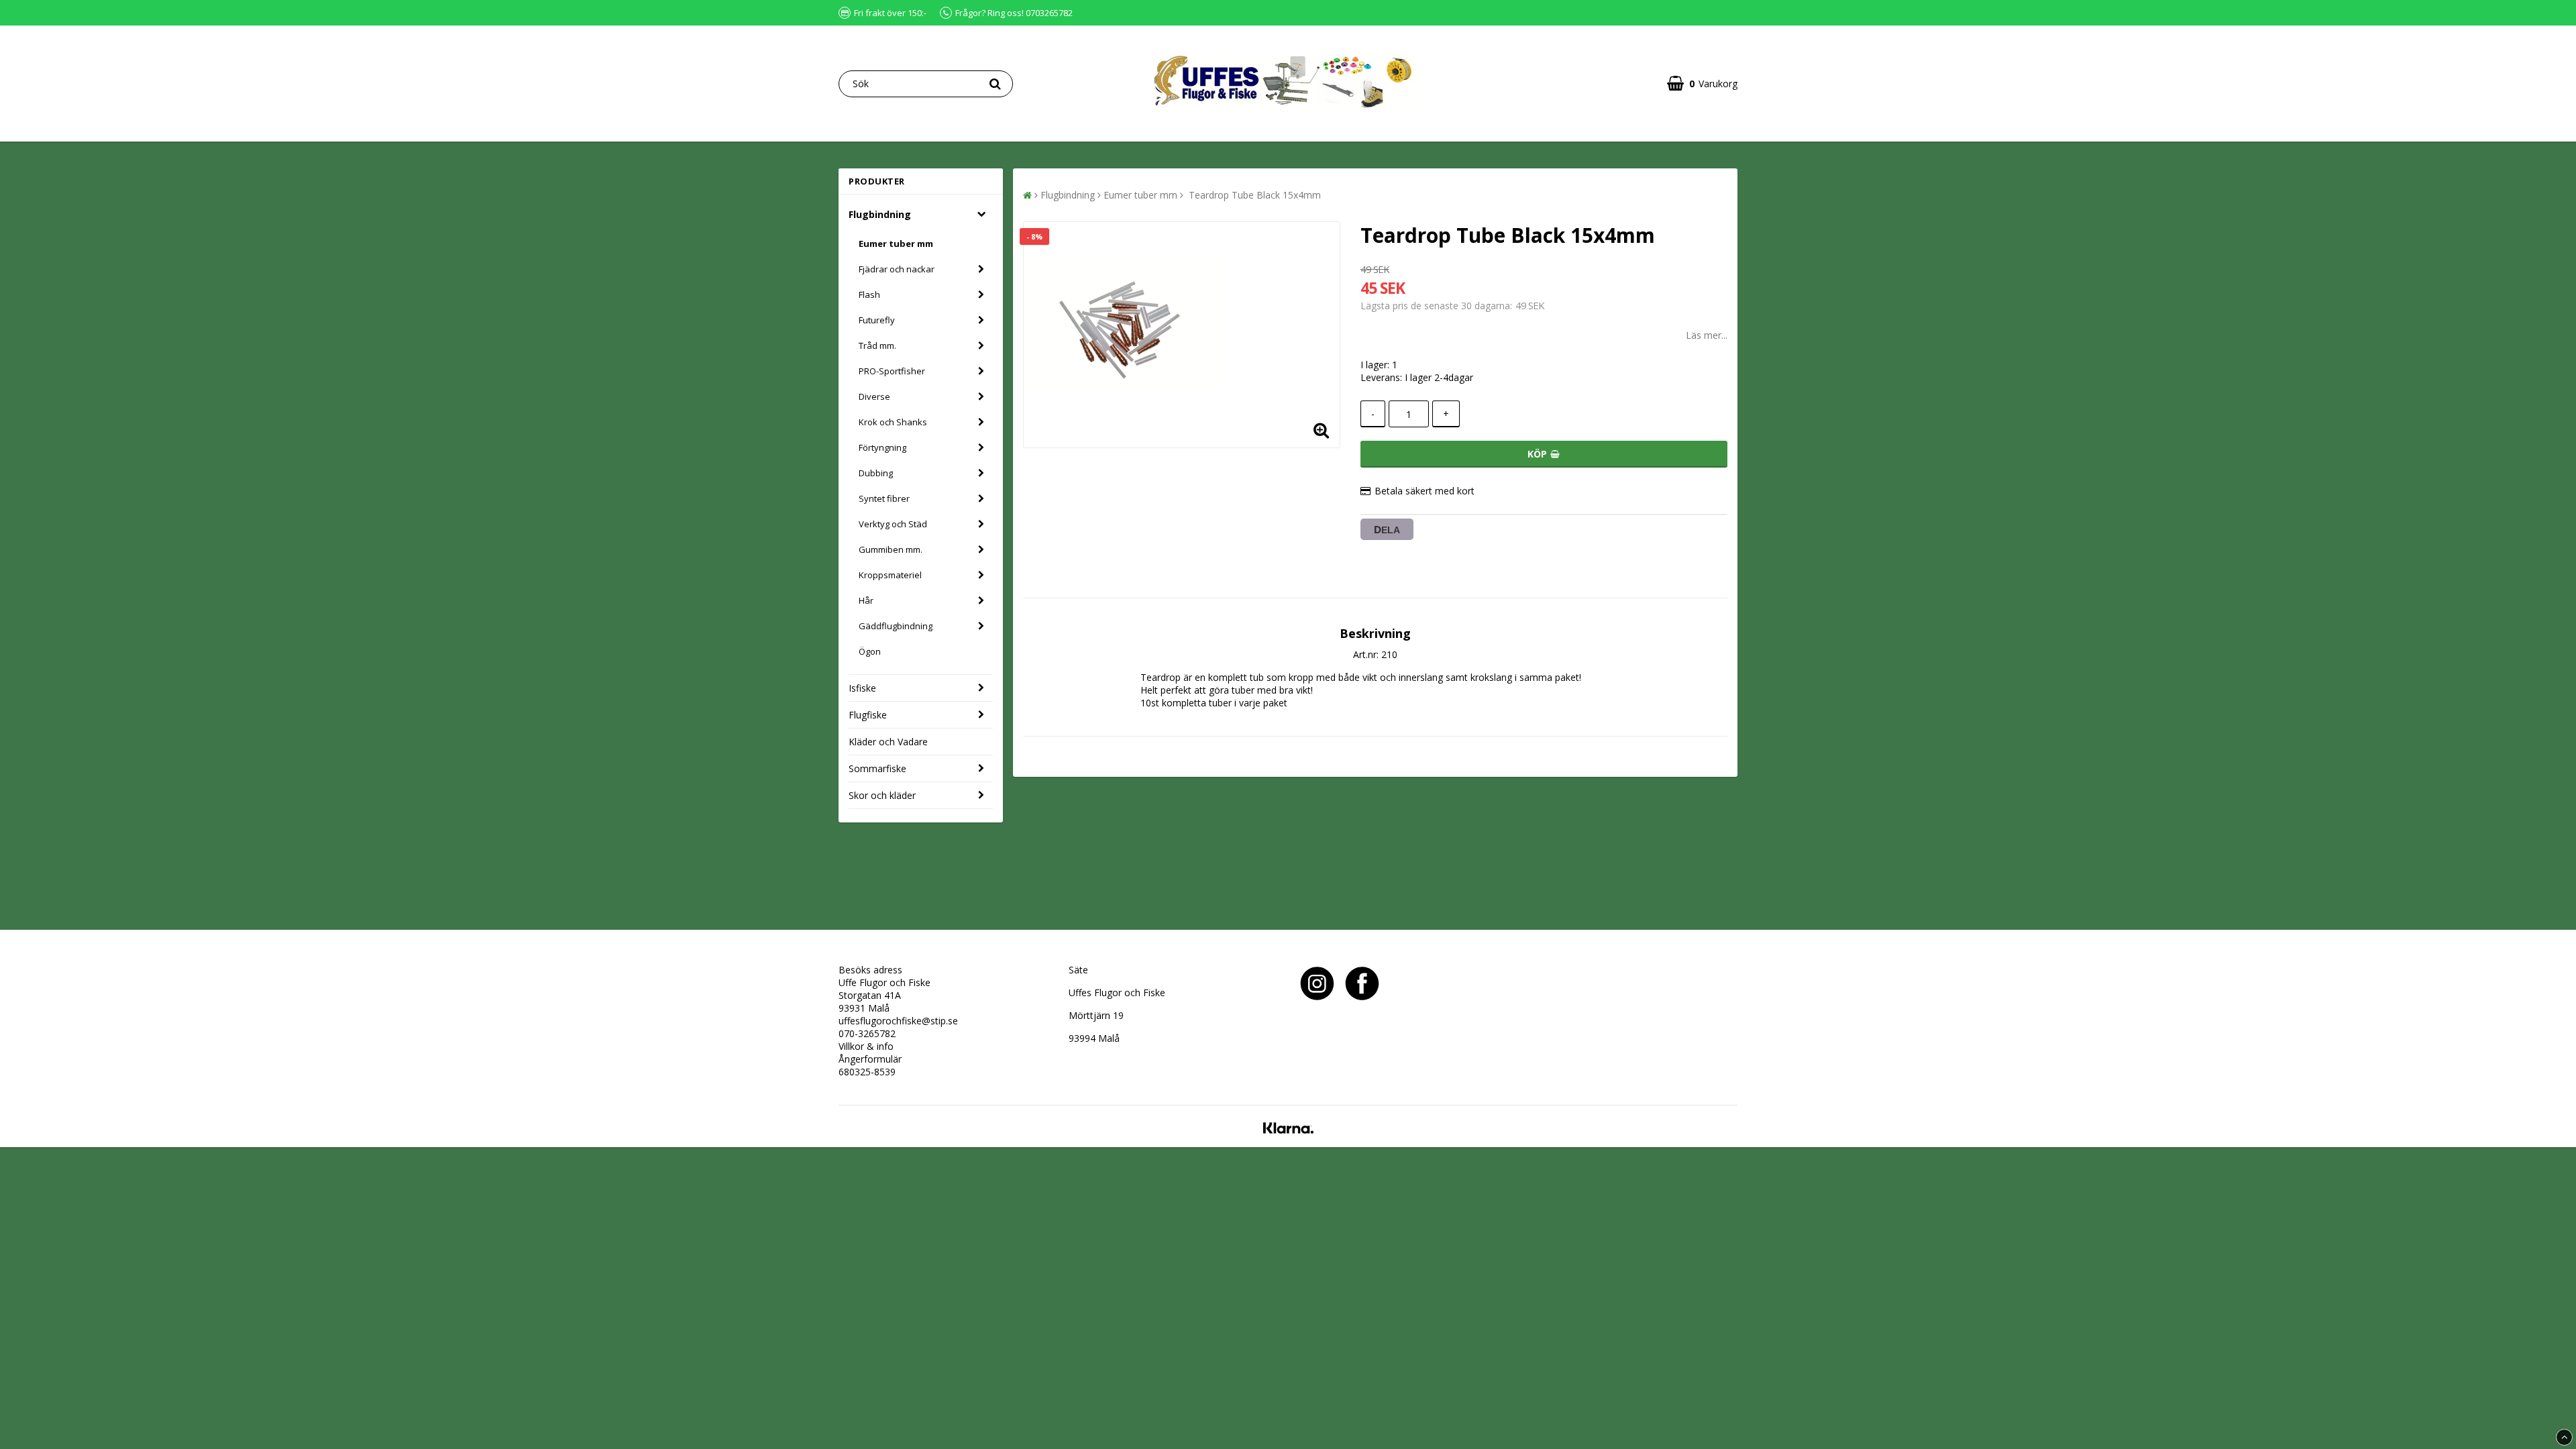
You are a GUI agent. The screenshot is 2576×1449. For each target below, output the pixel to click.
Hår (866, 600)
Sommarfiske (877, 768)
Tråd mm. (877, 345)
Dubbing (876, 473)
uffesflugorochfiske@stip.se (898, 1021)
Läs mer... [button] (1707, 335)
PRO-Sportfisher (892, 371)
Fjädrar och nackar (897, 269)
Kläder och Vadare (888, 742)
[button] (1702, 84)
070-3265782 (867, 1033)
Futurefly (877, 320)
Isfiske (862, 688)
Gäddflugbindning (896, 626)
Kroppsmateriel (890, 575)
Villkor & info (866, 1046)
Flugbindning (880, 214)
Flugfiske (868, 715)
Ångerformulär (870, 1059)
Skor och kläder (882, 795)
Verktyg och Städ (893, 524)
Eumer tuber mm (896, 244)
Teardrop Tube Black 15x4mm (1253, 195)
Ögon (870, 651)
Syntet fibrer (884, 498)
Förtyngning (882, 447)
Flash (869, 294)
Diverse (874, 396)
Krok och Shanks (893, 422)
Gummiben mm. (891, 549)
